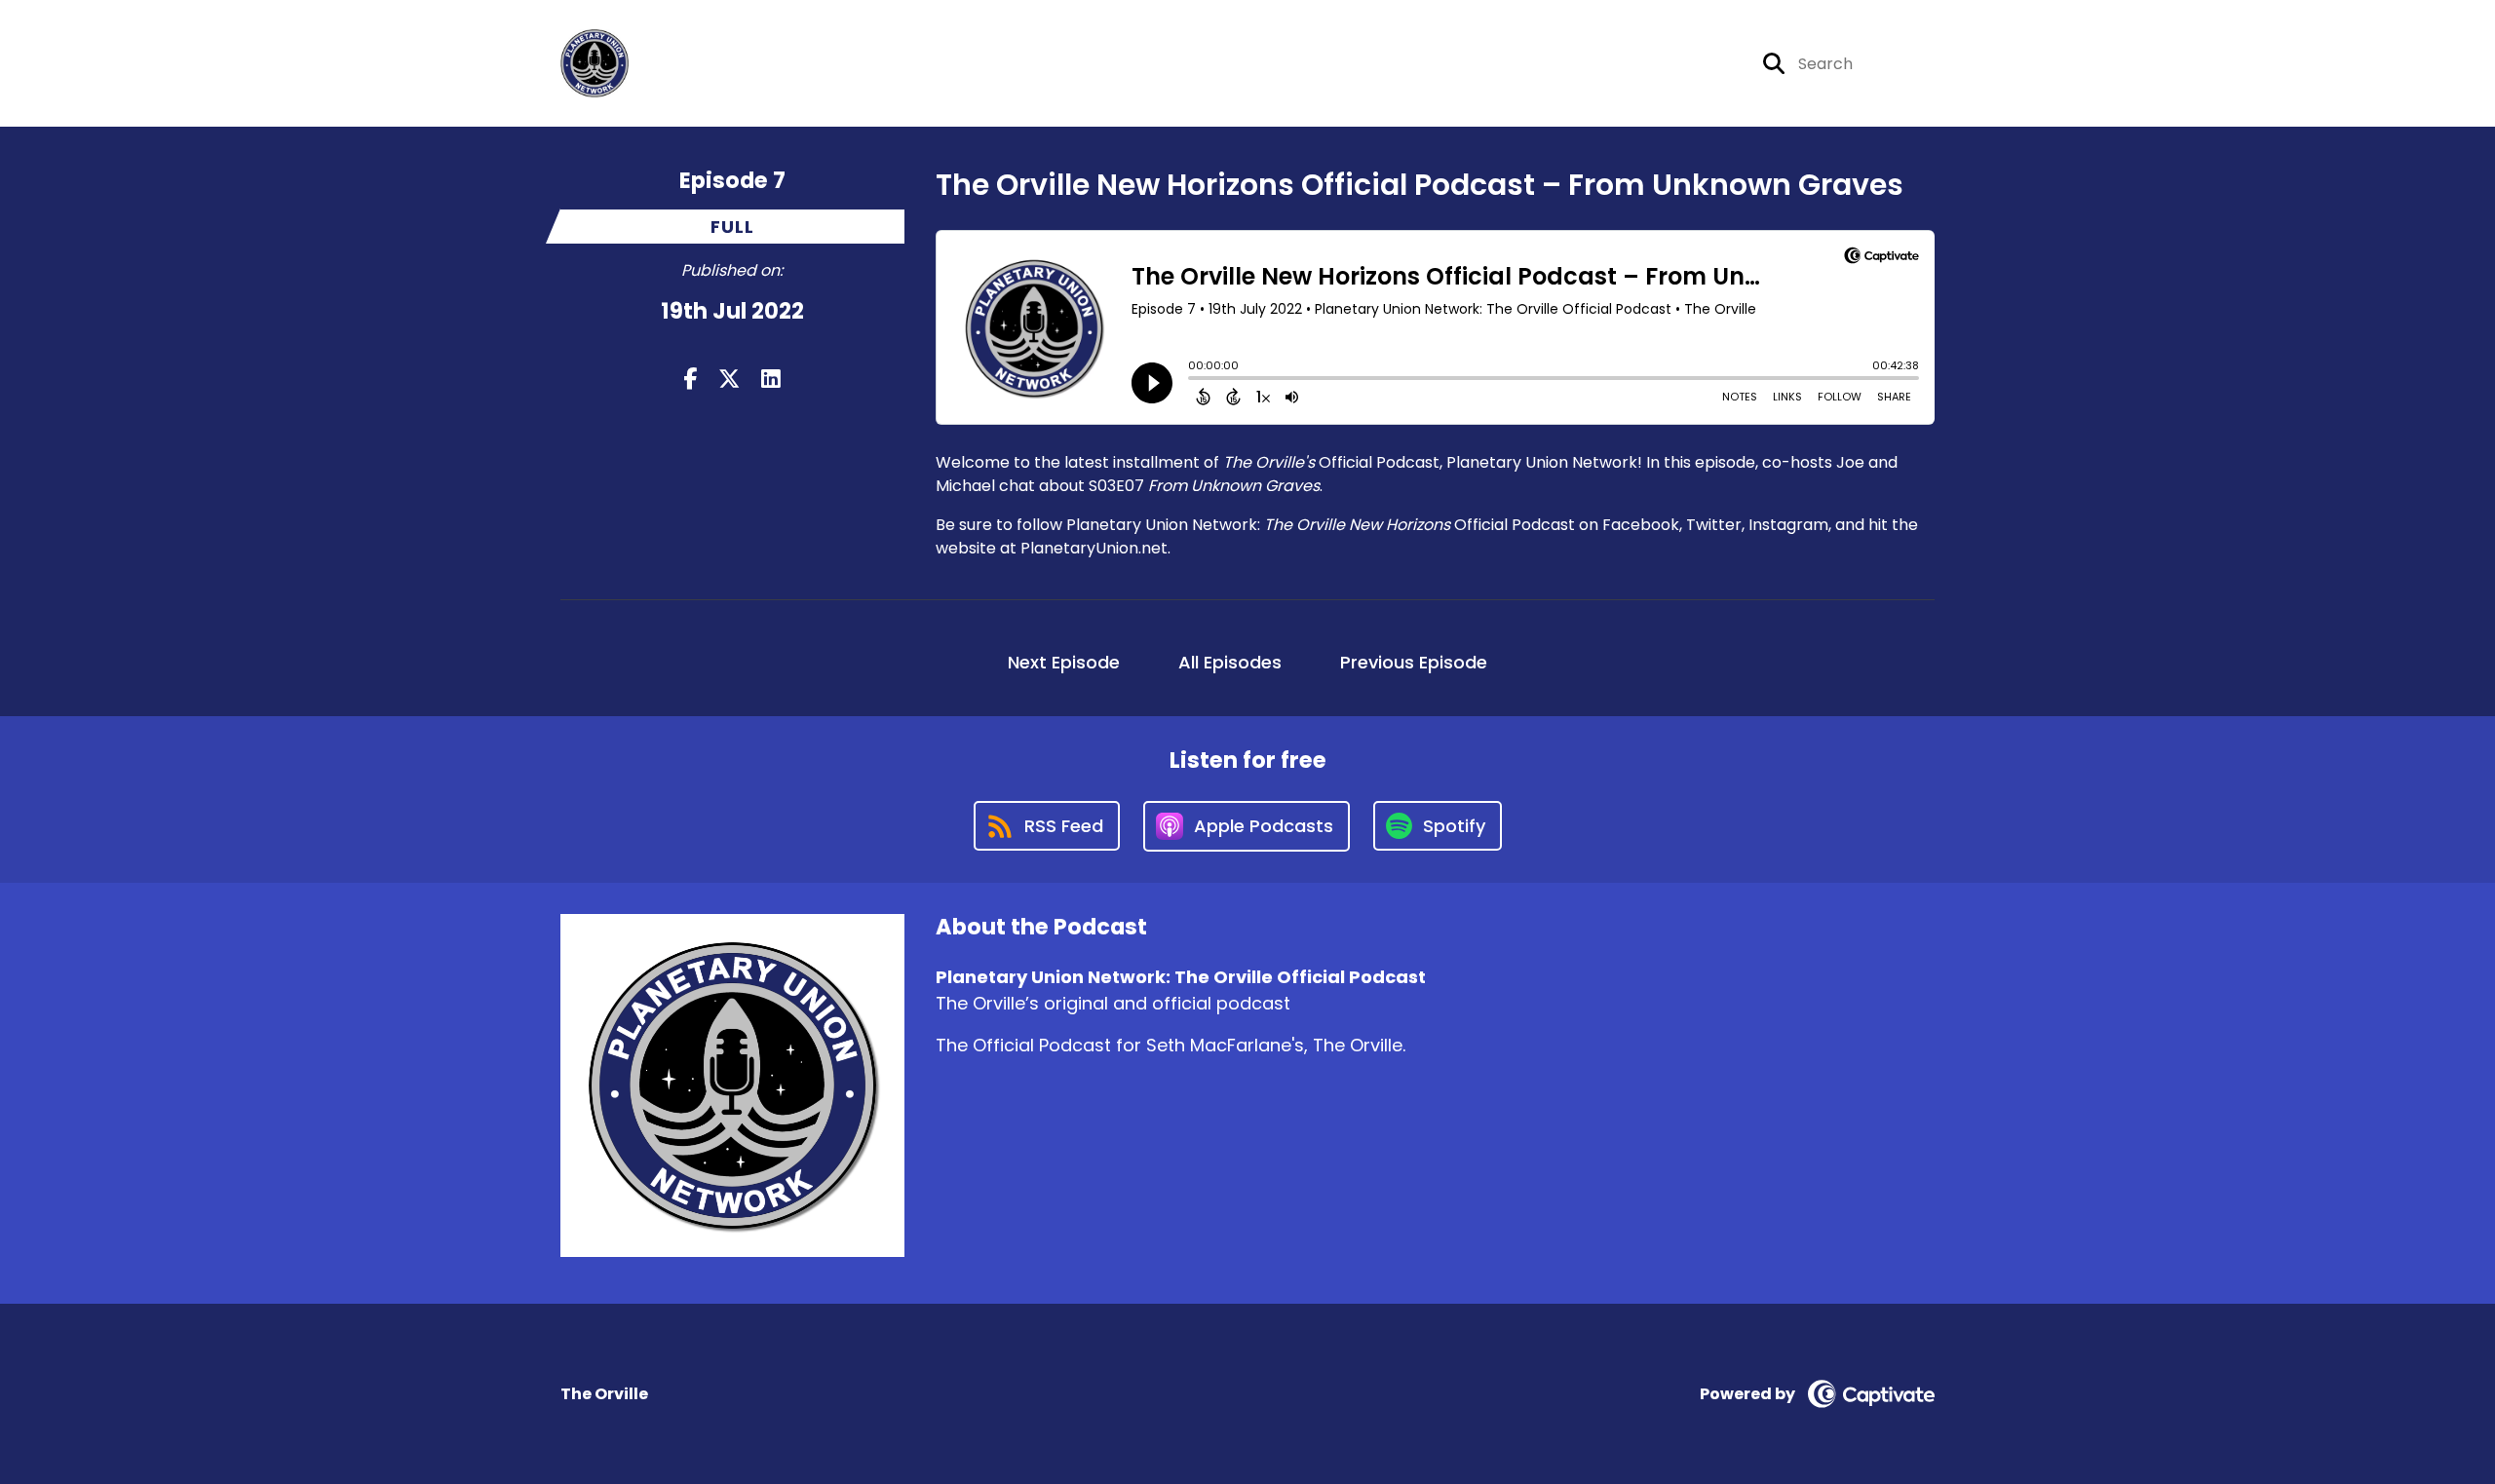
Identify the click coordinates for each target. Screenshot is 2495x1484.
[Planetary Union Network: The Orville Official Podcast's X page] (1614, 64)
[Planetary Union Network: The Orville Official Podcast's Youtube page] (1710, 64)
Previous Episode (1414, 662)
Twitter (1714, 525)
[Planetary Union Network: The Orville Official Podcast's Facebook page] (1581, 64)
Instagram (1788, 525)
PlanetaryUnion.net (1094, 548)
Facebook (1641, 525)
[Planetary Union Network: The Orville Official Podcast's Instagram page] (1661, 64)
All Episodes (1230, 662)
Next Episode (1064, 662)
